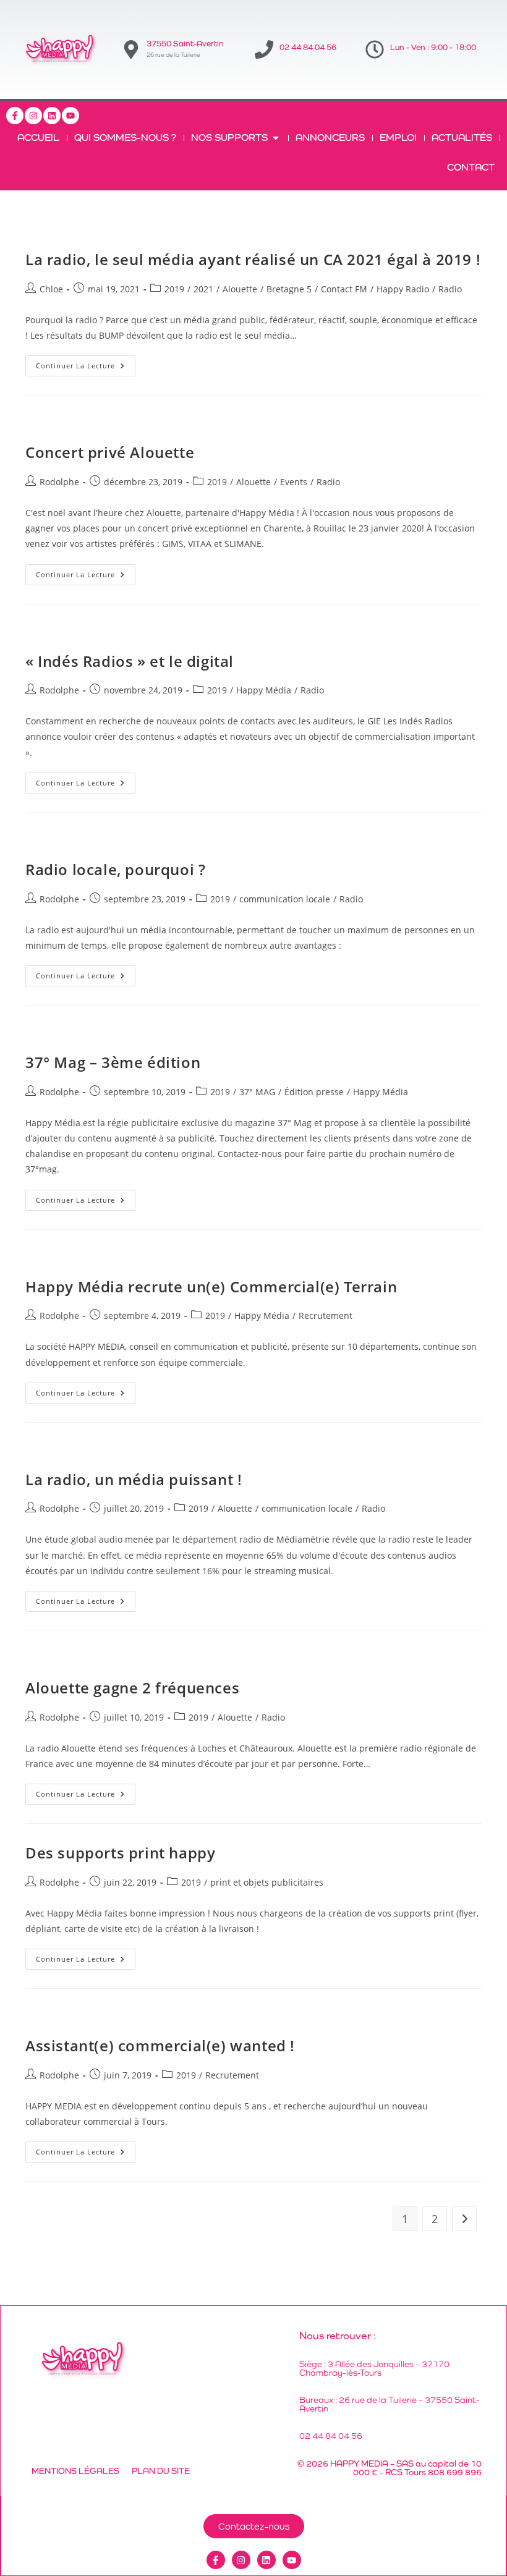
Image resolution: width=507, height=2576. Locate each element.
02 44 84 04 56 (308, 47)
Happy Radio (403, 289)
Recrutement (326, 1316)
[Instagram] (33, 116)
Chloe (51, 289)
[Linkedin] (52, 116)
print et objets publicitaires (267, 1882)
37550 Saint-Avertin (185, 44)
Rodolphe (59, 482)
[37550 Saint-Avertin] (131, 49)
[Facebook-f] (15, 116)
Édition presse (314, 1092)
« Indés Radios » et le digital (130, 661)
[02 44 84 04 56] (264, 49)
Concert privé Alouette (110, 452)
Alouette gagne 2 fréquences (132, 1688)
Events (294, 482)
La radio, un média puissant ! (134, 1479)
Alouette (240, 289)
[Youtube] (70, 116)
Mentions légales (75, 2471)
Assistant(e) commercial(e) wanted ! (160, 2045)
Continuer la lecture (86, 363)
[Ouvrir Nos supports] (276, 138)
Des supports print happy (120, 1853)
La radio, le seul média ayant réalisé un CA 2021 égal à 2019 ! (253, 259)
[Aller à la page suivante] (464, 2219)
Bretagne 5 (289, 289)
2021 (203, 289)
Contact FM (344, 289)
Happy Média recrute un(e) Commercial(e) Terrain (211, 1286)
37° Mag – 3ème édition (113, 1062)
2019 (174, 289)
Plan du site (161, 2471)
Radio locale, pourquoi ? (115, 869)
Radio (450, 289)
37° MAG (257, 1092)
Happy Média (264, 690)
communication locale (285, 899)
